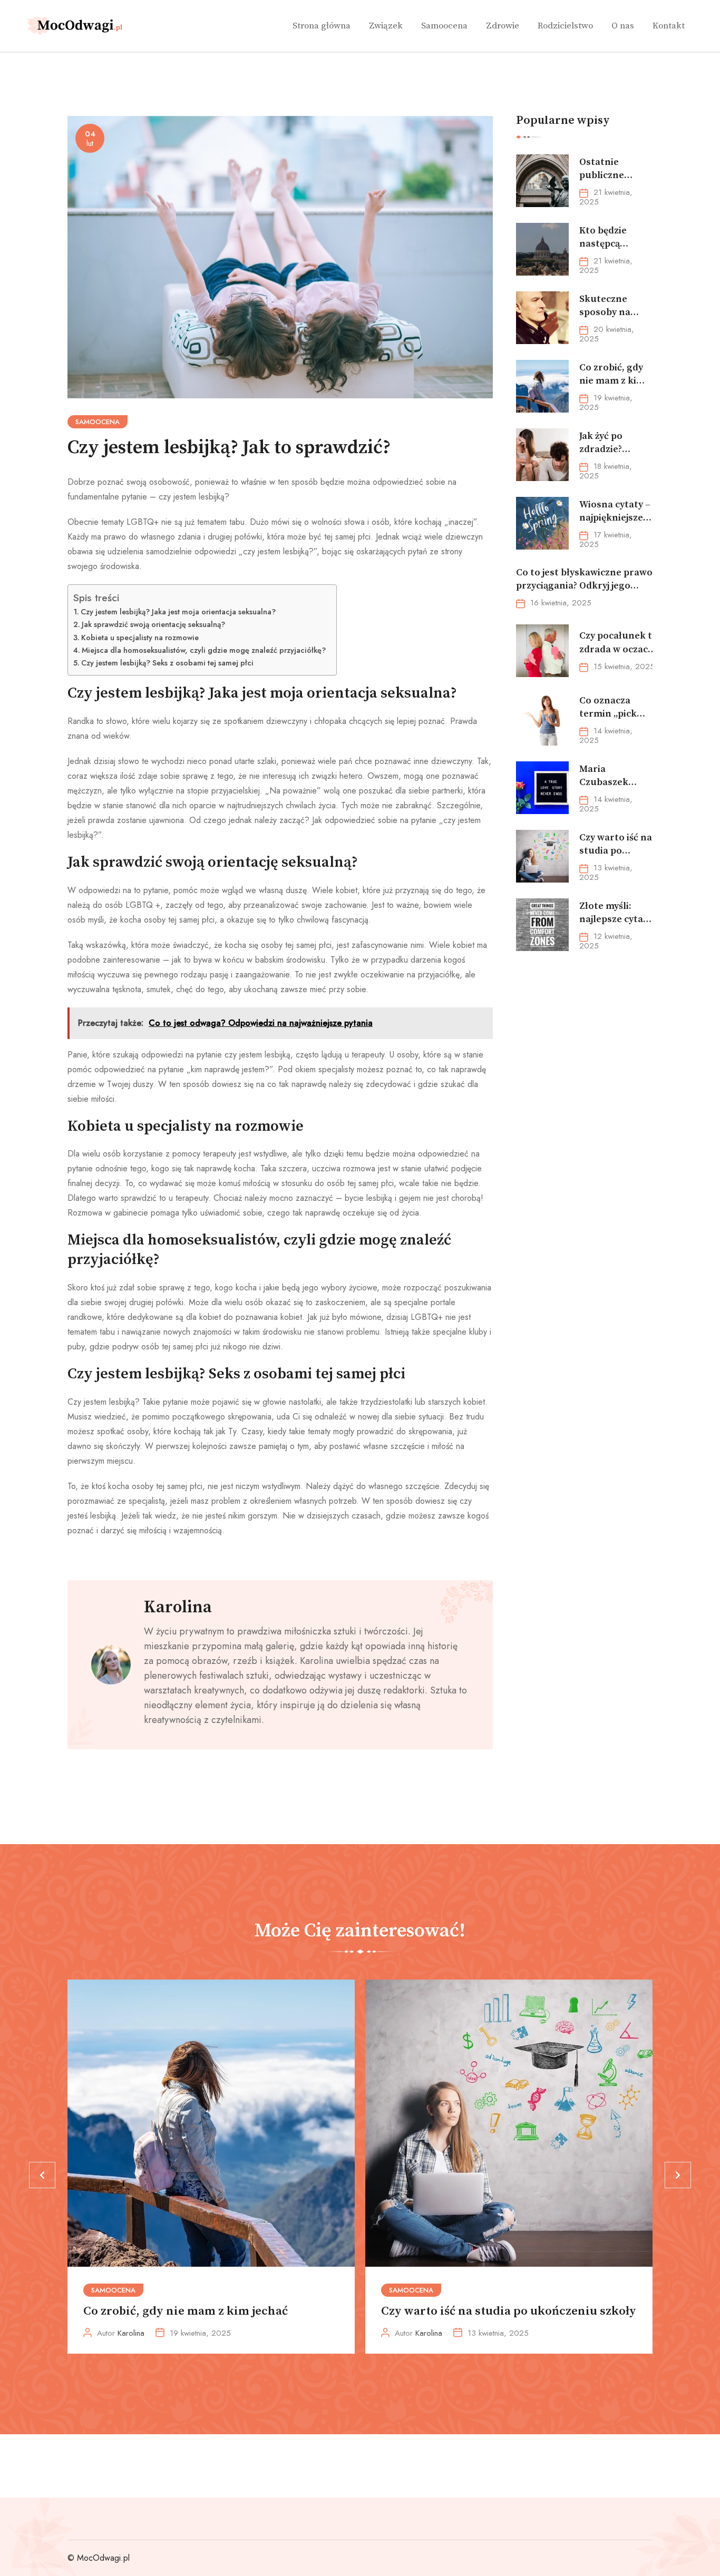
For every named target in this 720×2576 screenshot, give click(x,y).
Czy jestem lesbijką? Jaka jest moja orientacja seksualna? (178, 612)
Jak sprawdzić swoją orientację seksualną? (153, 624)
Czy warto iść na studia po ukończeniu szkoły (509, 2311)
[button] (42, 2175)
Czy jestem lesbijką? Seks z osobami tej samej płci (167, 663)
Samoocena (444, 26)
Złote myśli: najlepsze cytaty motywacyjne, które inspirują (616, 926)
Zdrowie (503, 26)
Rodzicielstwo (565, 26)
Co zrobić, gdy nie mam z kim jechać (186, 2311)
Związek (386, 26)
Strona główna (322, 26)
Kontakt (669, 26)
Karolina (178, 1608)
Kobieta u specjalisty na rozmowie (140, 638)
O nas (623, 26)
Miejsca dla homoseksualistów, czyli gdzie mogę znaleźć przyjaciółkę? (204, 650)
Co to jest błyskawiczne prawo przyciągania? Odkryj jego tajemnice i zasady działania (584, 586)
